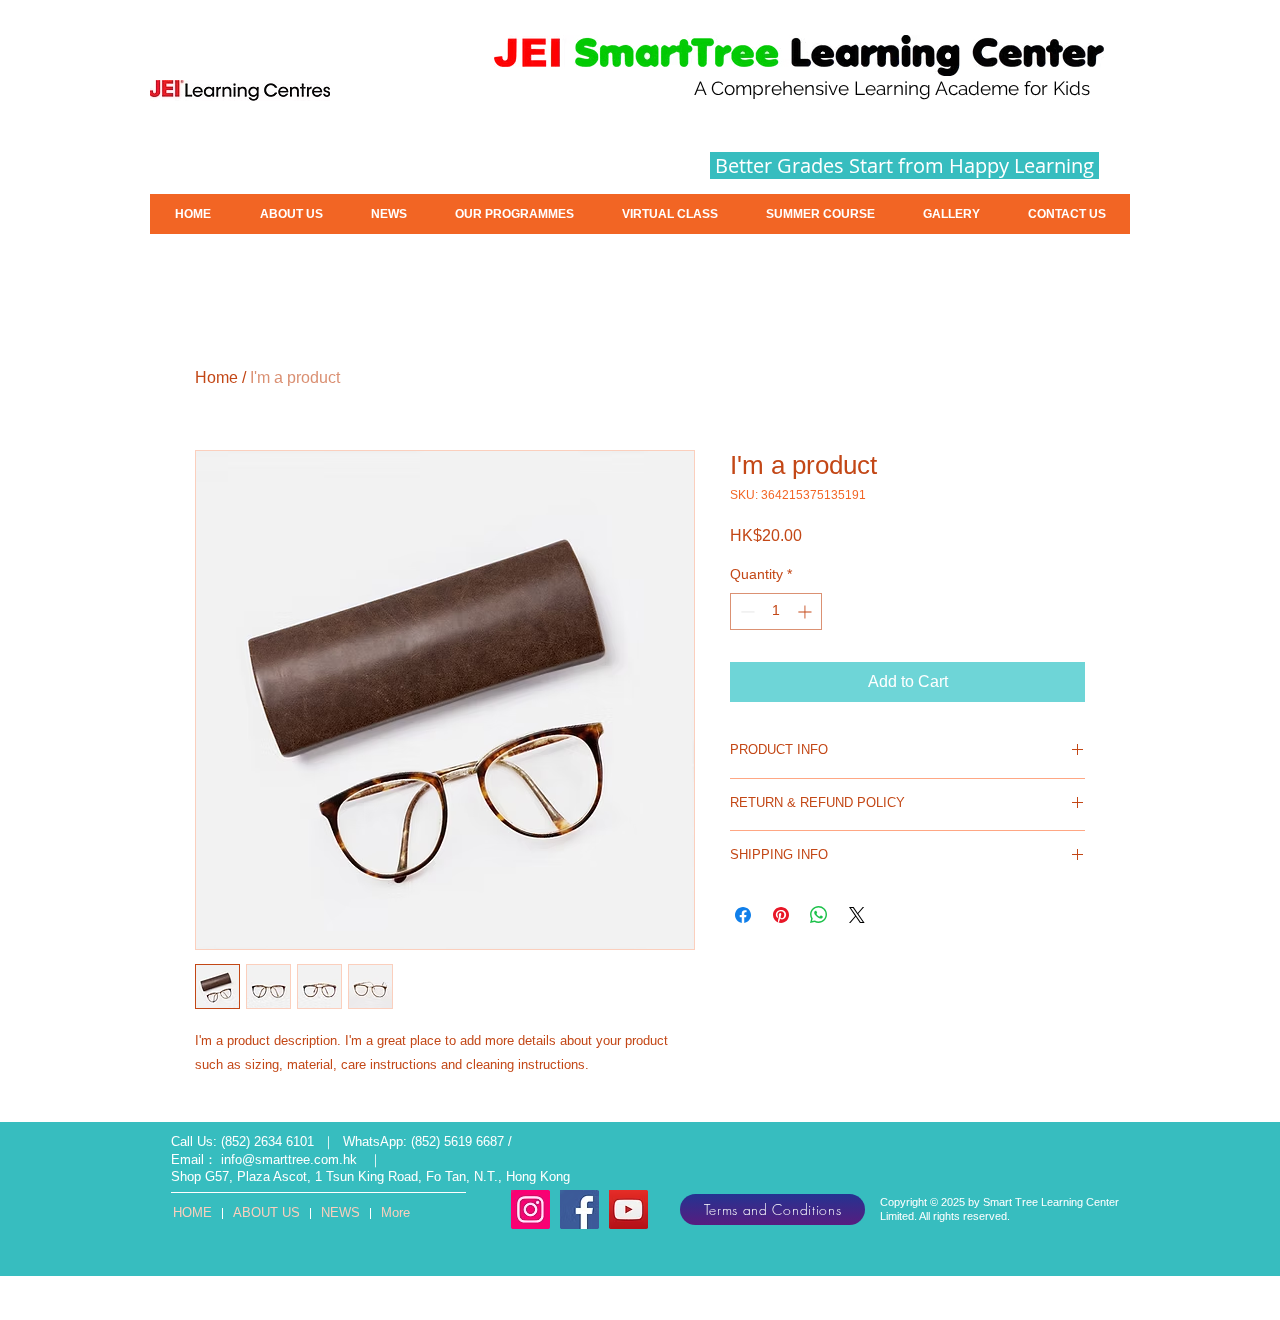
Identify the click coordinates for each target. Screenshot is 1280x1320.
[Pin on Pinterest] (781, 915)
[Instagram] (530, 1209)
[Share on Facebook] (743, 915)
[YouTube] (628, 1209)
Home (216, 377)
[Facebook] (579, 1209)
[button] (820, 214)
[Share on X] (857, 915)
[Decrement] (745, 611)
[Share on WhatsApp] (819, 915)
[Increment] (806, 611)
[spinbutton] (776, 611)
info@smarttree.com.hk (289, 1159)
